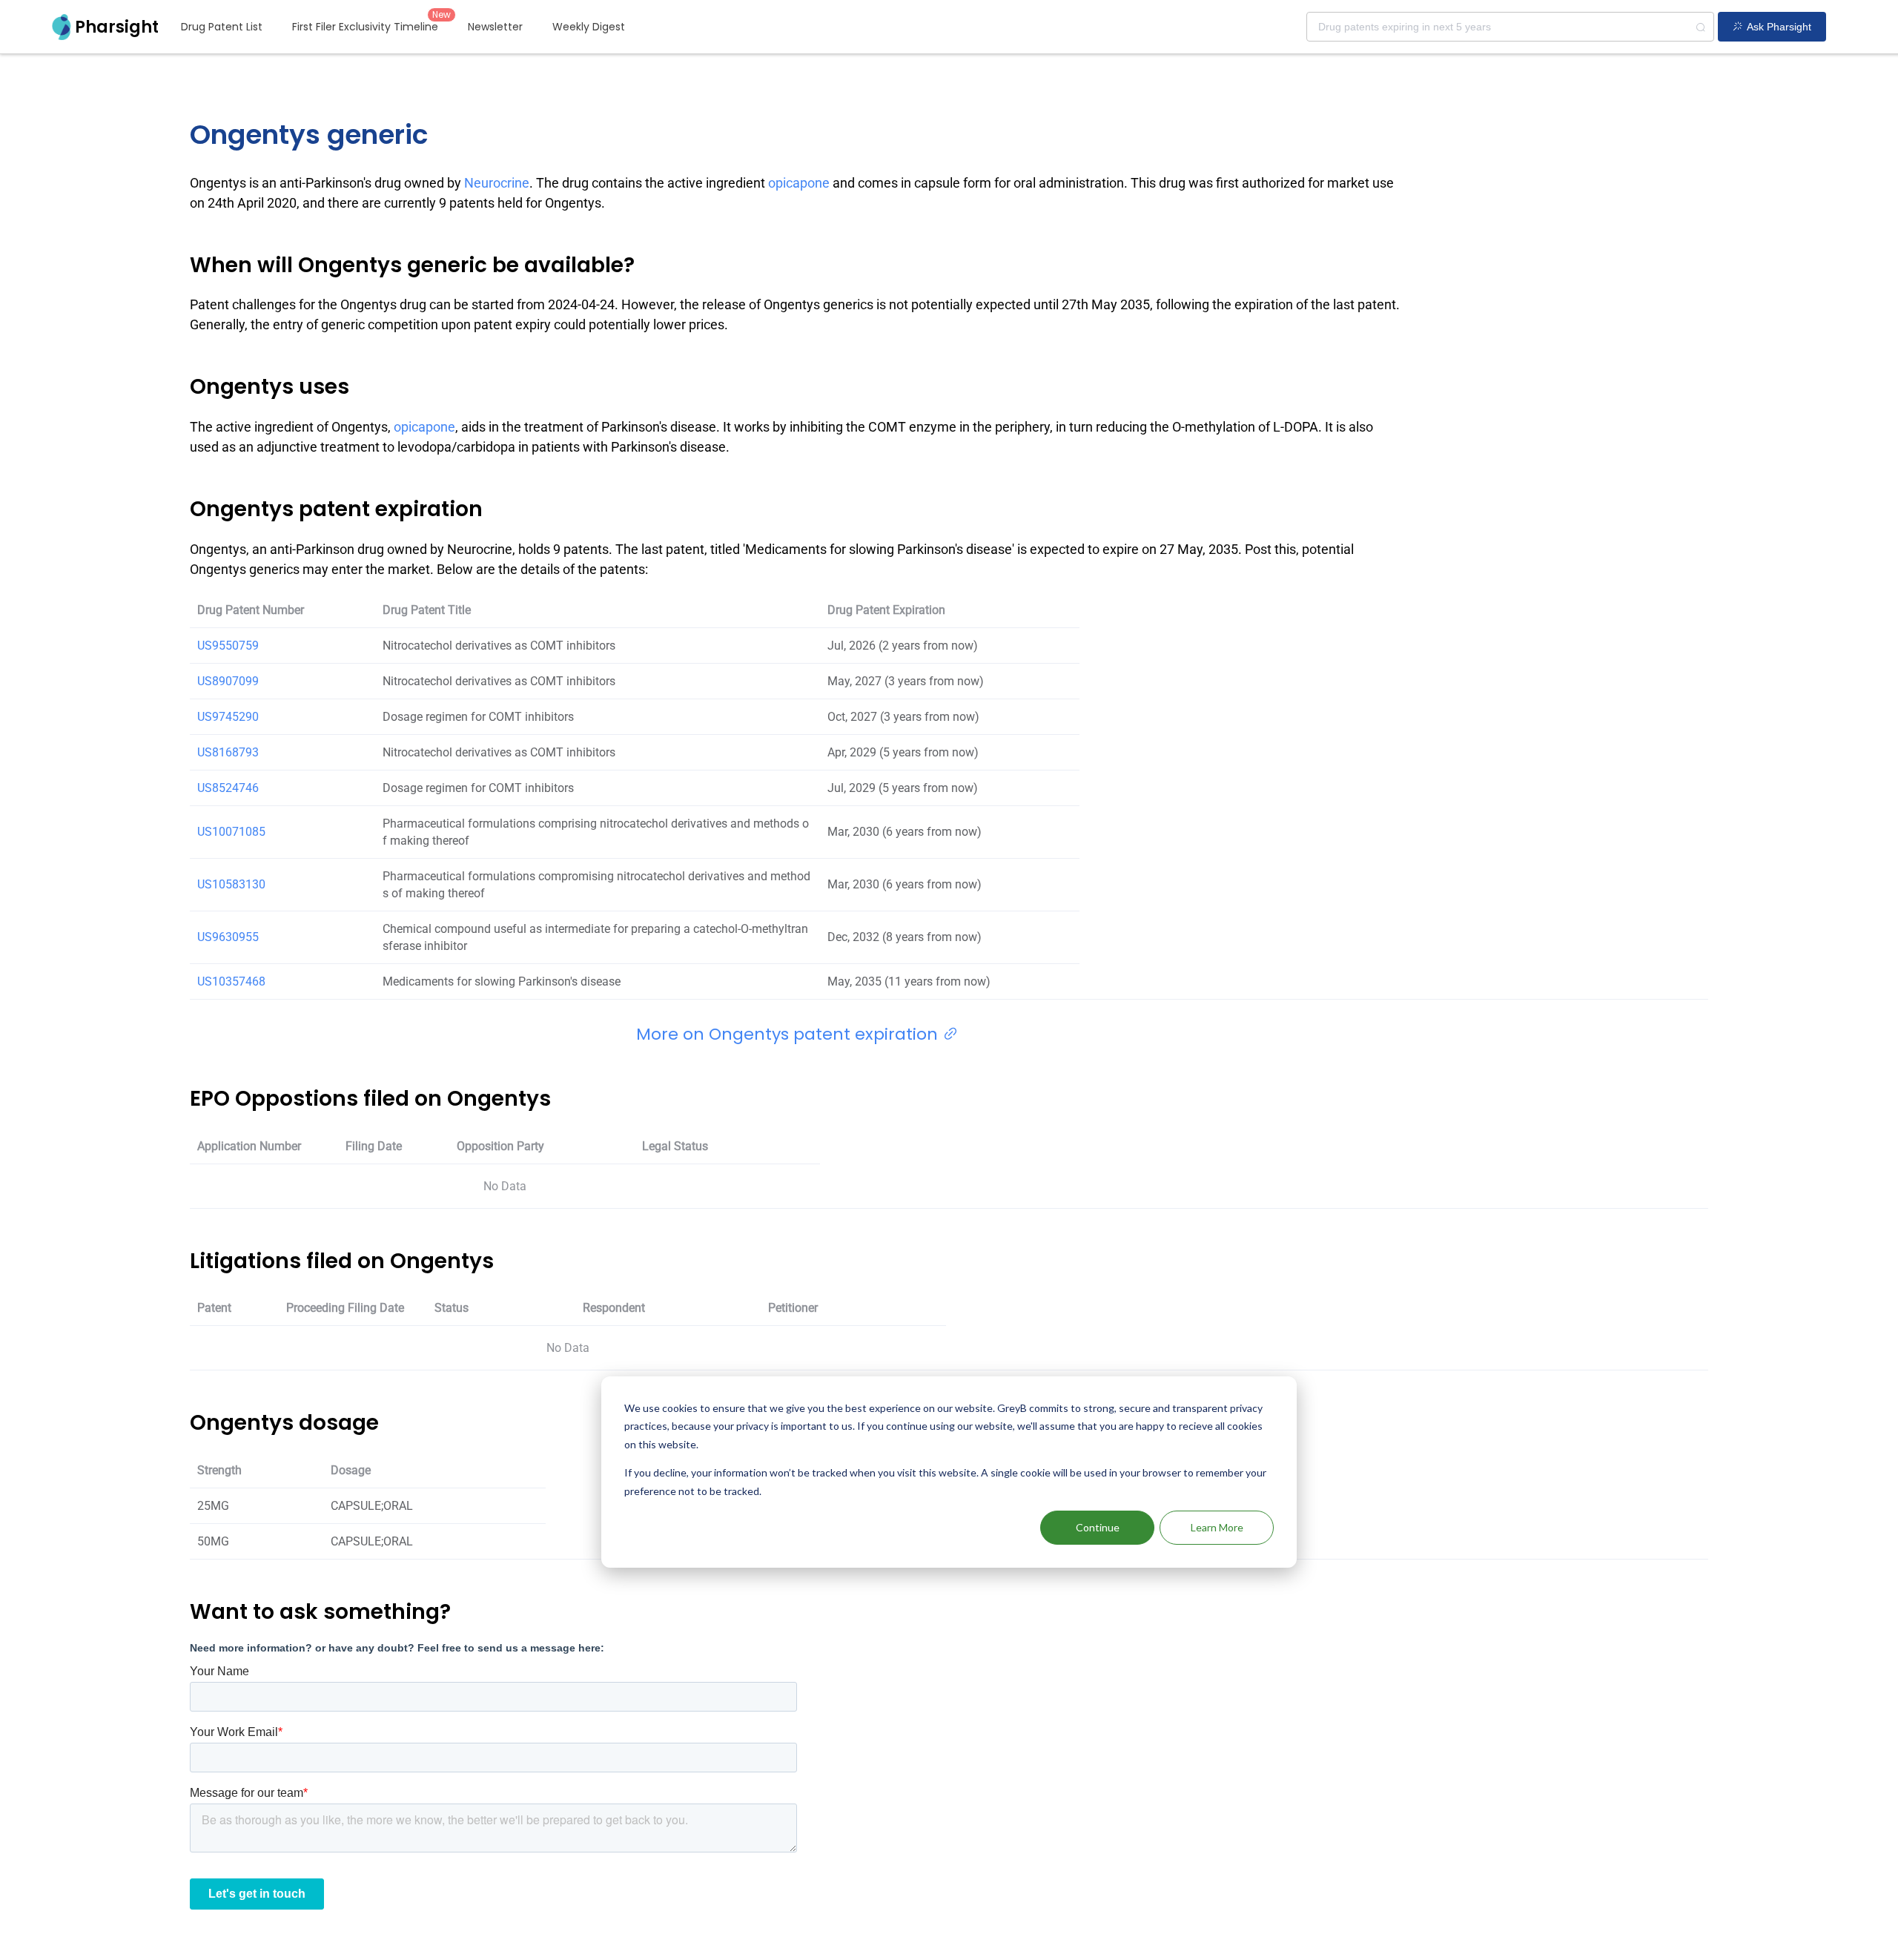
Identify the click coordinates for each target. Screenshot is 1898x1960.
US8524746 (228, 788)
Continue (1098, 1527)
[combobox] (1510, 27)
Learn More (1217, 1527)
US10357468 (231, 981)
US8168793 (228, 752)
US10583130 (231, 884)
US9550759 (228, 646)
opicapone (799, 183)
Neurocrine (497, 183)
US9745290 (228, 717)
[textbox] (1510, 27)
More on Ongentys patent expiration (789, 1034)
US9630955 (228, 937)
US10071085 (231, 832)
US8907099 (228, 681)
